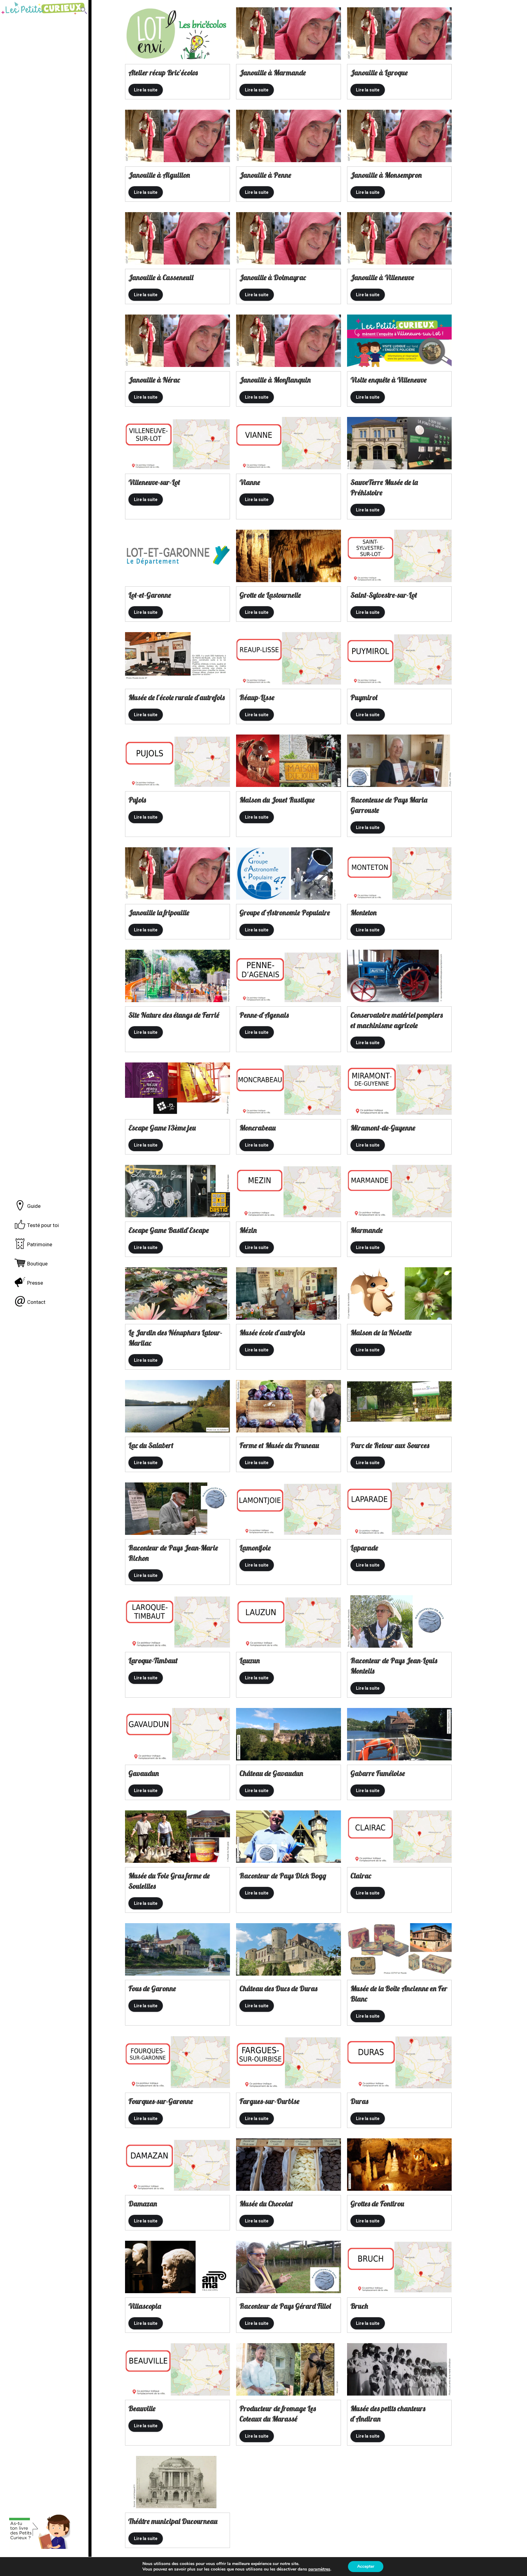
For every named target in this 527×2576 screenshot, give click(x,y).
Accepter (366, 2566)
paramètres (319, 2569)
